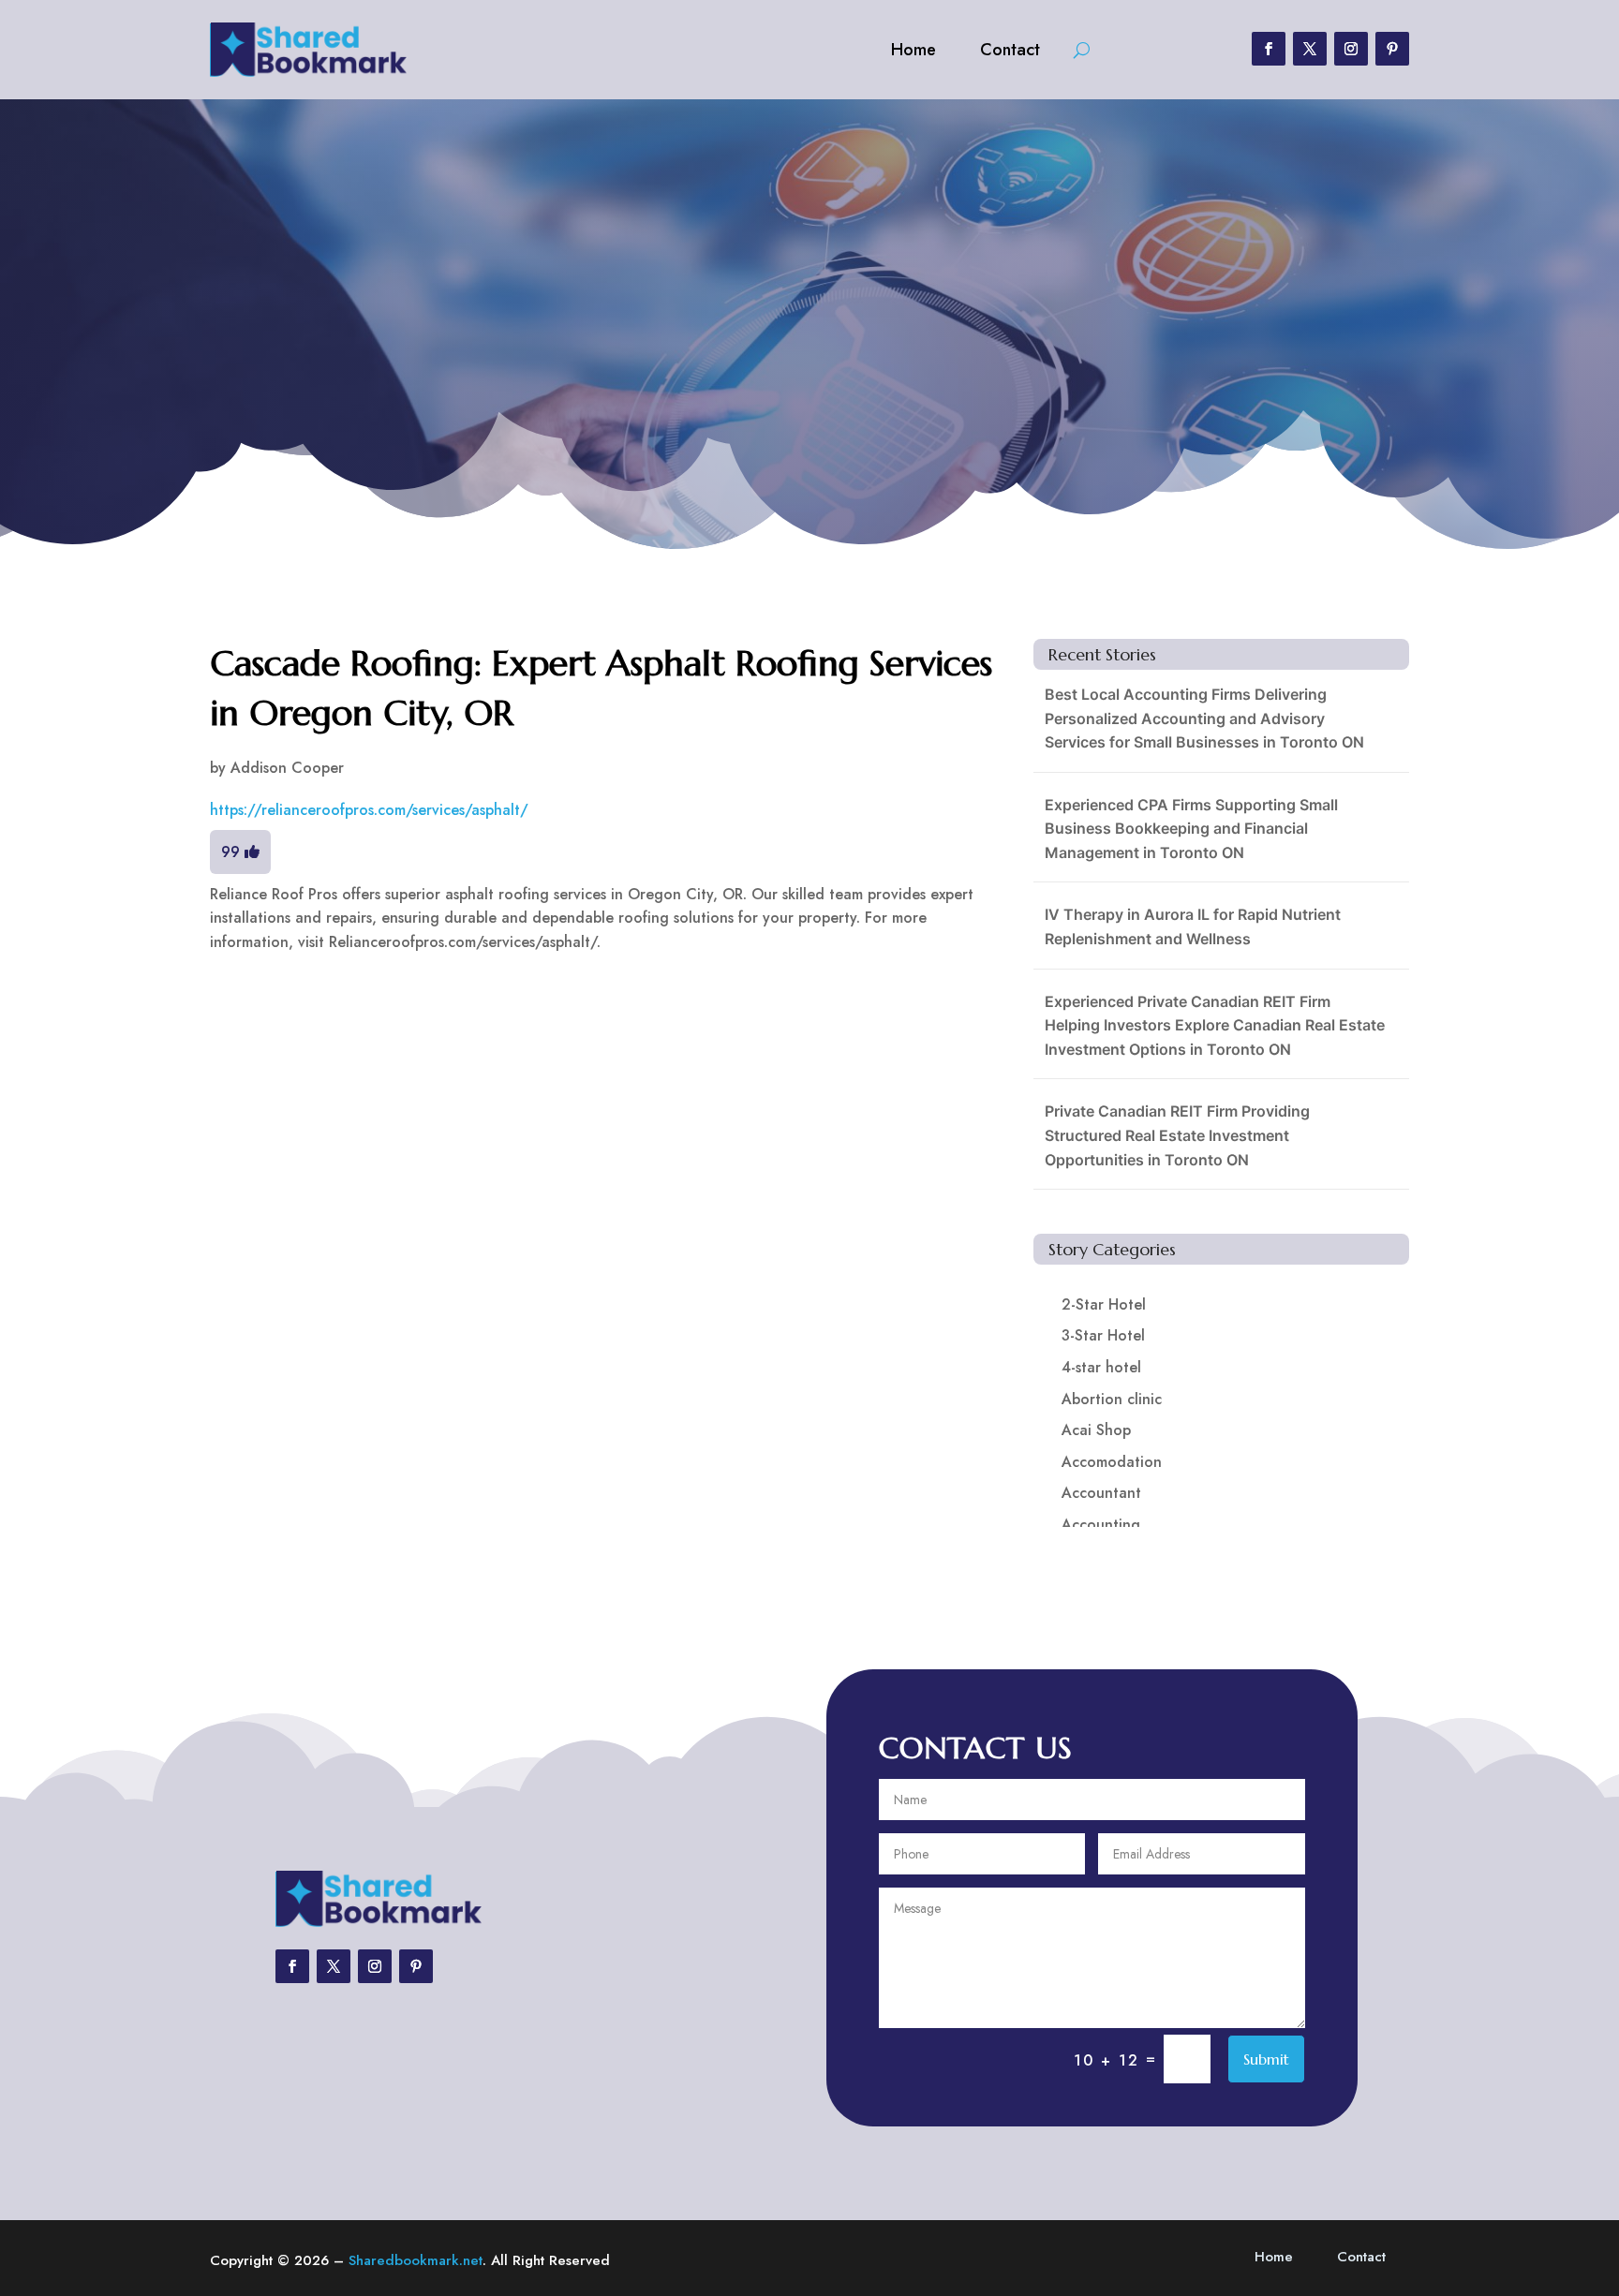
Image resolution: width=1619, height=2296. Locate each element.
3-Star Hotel (1103, 1335)
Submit (1266, 2059)
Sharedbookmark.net (416, 2260)
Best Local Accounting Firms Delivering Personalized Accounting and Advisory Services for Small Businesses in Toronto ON (1204, 718)
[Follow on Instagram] (1351, 49)
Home (913, 50)
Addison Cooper (287, 768)
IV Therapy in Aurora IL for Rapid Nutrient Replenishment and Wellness (1193, 926)
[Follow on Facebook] (1269, 49)
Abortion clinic (1112, 1399)
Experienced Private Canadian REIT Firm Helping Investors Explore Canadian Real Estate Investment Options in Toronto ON (1215, 1025)
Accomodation (1112, 1462)
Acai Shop (1096, 1430)
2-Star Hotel (1104, 1304)
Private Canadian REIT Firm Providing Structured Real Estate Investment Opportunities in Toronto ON (1177, 1135)
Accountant (1101, 1493)
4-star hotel (1101, 1367)
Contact (1010, 50)
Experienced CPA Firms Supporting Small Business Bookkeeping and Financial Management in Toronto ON (1191, 829)
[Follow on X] (1310, 49)
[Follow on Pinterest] (1392, 49)
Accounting (1101, 1525)
